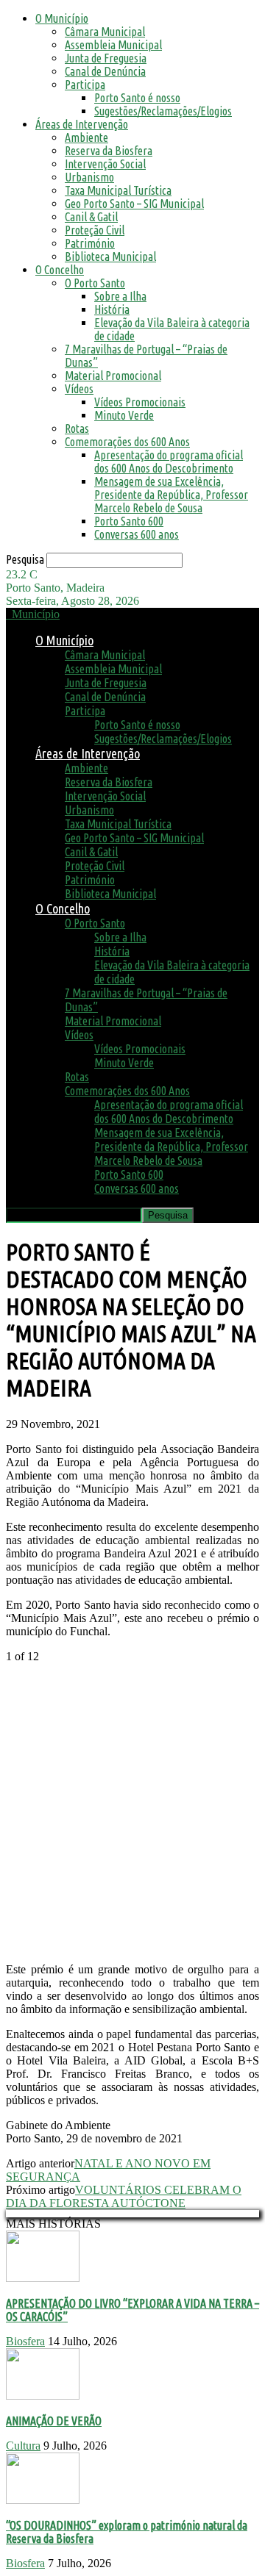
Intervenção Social (105, 164)
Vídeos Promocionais (140, 402)
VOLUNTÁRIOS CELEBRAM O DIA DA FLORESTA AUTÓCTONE (124, 2196)
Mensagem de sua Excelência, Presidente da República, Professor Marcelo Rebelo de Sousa (171, 495)
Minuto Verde (124, 415)
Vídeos (79, 389)
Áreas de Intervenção (82, 124)
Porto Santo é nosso (137, 98)
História (112, 309)
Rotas (77, 428)
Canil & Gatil (91, 217)
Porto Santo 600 (129, 521)
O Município (62, 18)
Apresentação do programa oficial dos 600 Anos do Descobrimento (169, 462)
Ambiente (86, 137)
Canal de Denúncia (105, 71)
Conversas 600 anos (137, 534)
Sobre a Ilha (120, 296)
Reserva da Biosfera (109, 151)
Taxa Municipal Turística (118, 190)
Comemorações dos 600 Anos (127, 442)
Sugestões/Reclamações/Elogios (163, 111)
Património (90, 243)
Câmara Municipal (105, 32)
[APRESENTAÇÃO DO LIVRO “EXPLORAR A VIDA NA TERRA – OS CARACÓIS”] (43, 2278)
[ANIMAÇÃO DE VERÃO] (43, 2396)
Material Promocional (113, 376)
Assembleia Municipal (113, 45)
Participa (85, 85)
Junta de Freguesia (106, 58)
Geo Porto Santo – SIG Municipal (134, 204)
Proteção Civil (95, 230)
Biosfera (25, 2341)
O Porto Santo (95, 283)
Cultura (23, 2446)
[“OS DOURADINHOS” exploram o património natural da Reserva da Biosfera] (43, 2500)
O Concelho (60, 270)
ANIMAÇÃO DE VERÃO (54, 2421)
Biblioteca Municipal (110, 256)
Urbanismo (89, 177)
